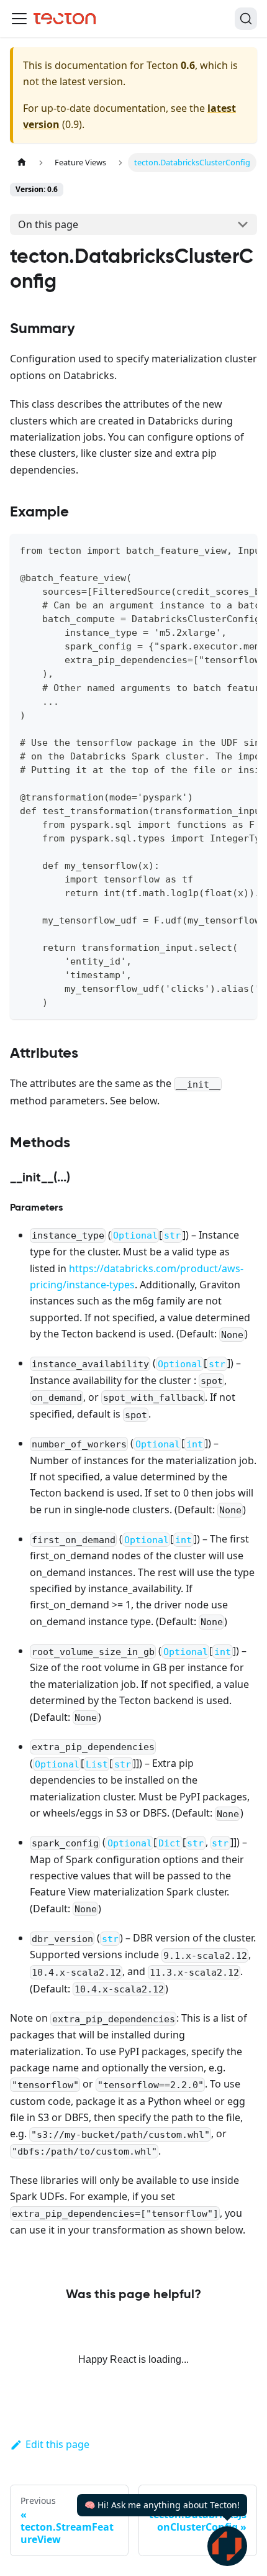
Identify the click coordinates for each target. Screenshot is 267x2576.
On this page (48, 224)
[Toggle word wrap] (219, 549)
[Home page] (22, 163)
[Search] (246, 19)
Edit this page (57, 2444)
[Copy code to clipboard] (242, 549)
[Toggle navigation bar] (19, 19)
